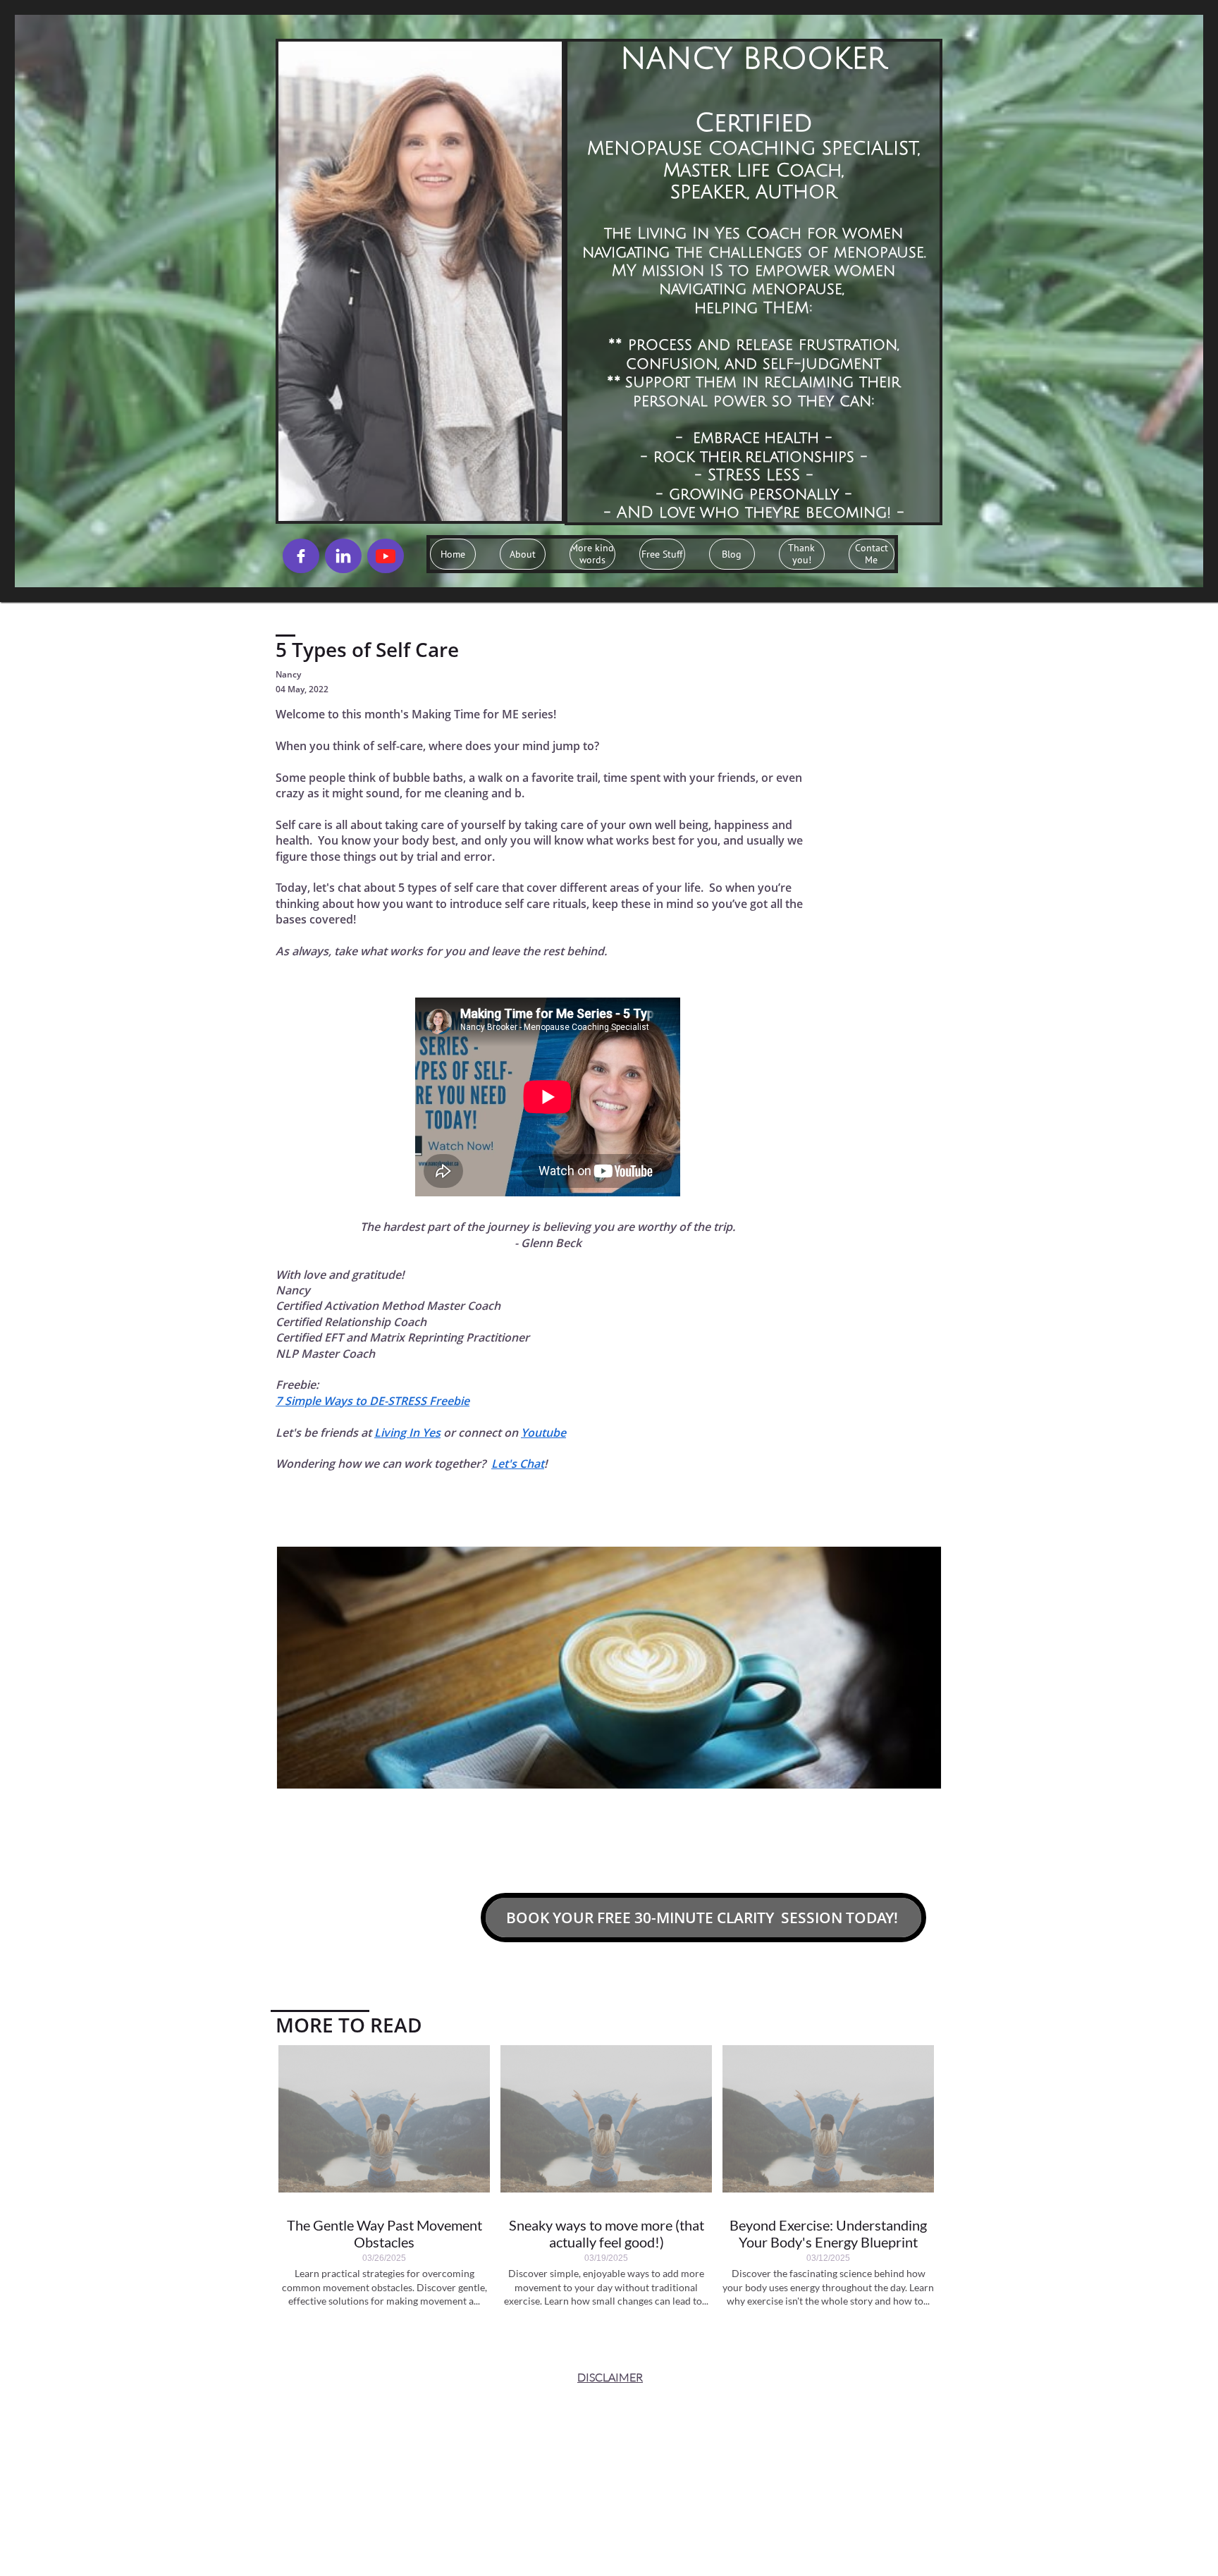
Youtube (543, 1433)
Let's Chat (518, 1464)
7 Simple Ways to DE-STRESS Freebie (373, 1401)
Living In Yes (407, 1433)
